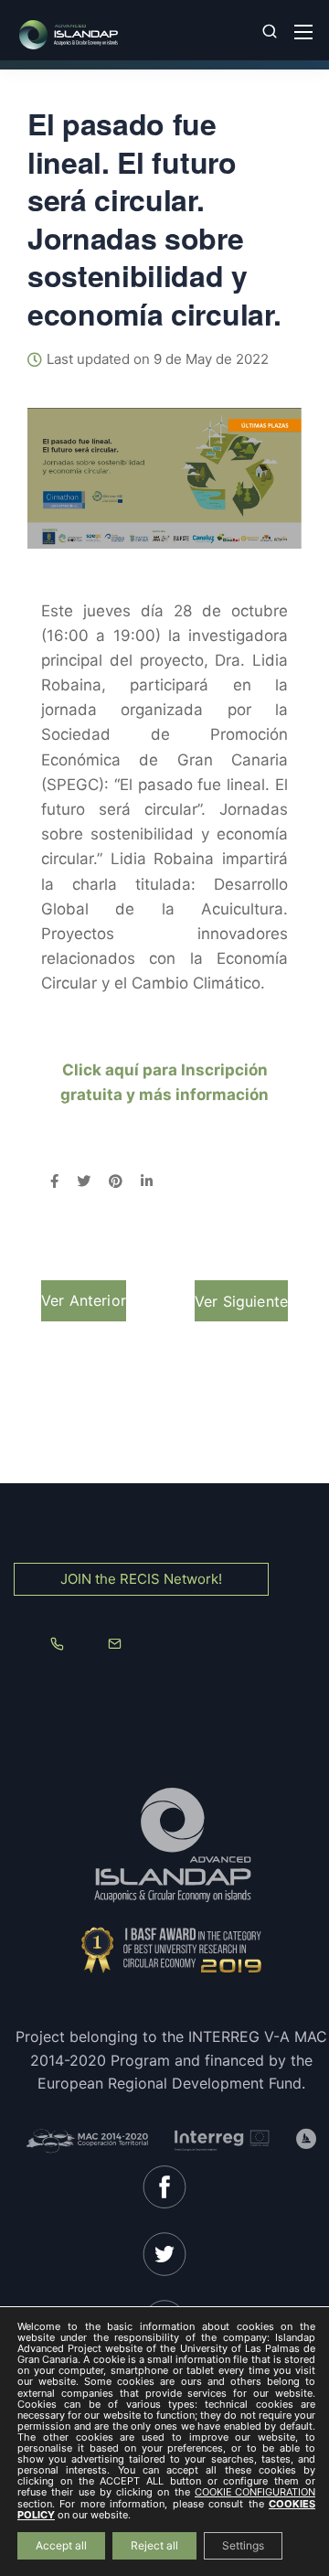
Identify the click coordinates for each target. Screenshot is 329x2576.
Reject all (154, 2545)
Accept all (61, 2545)
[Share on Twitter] (84, 1182)
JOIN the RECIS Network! (141, 1579)
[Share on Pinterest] (116, 1182)
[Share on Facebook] (54, 1182)
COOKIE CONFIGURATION (255, 2493)
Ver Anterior (84, 1300)
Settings (243, 2545)
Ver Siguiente (241, 1301)
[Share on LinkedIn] (147, 1182)
